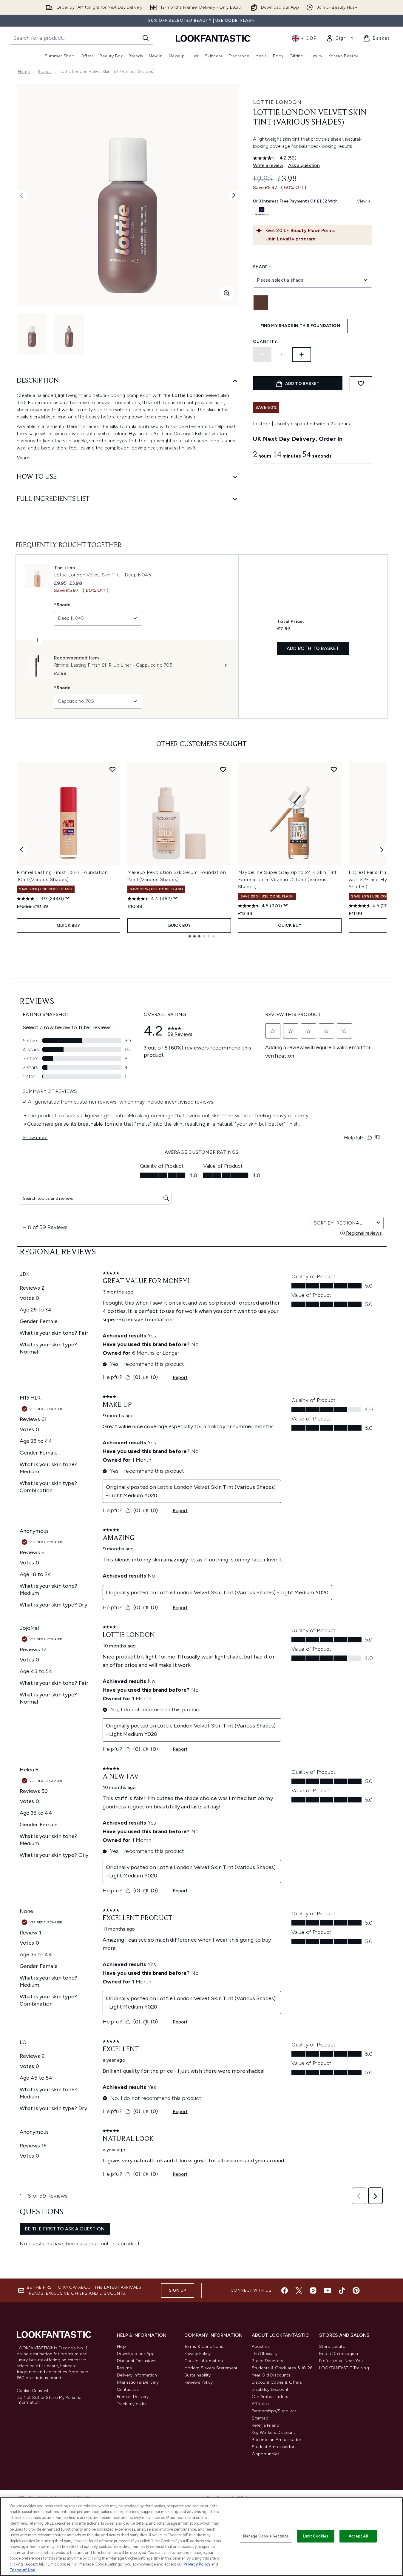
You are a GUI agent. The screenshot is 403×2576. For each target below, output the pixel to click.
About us (261, 2346)
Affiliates (260, 2404)
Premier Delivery (133, 2397)
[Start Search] (146, 38)
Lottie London (277, 102)
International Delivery (138, 2382)
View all (365, 201)
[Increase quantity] (302, 355)
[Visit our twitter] (299, 2290)
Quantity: (266, 342)
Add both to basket (313, 648)
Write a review (268, 165)
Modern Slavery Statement (211, 2368)
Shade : (262, 267)
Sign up (177, 2290)
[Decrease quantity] (262, 355)
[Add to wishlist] (361, 383)
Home (24, 72)
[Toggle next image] (234, 195)
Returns (124, 2368)
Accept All (358, 2536)
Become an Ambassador (277, 2440)
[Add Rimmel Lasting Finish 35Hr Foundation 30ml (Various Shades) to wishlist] (112, 769)
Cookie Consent (33, 2391)
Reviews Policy (199, 2382)
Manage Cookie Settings (266, 2536)
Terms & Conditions (204, 2346)
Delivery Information (137, 2375)
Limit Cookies (316, 2536)
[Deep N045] (261, 303)
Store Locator (333, 2346)
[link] (340, 38)
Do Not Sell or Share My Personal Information (50, 2400)
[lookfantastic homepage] (213, 38)
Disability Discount (270, 2389)
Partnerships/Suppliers (274, 2411)
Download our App (136, 2354)
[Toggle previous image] (21, 195)
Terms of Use (23, 2570)
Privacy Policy (198, 2354)
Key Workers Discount (274, 2432)
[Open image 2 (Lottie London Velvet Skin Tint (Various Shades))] (69, 334)
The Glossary (265, 2354)
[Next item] (382, 850)
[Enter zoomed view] (227, 293)
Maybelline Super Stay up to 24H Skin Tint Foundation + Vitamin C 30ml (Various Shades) (288, 879)
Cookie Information (204, 2361)
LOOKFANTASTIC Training (344, 2368)
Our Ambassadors (270, 2397)
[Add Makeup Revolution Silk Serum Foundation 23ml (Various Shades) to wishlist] (223, 769)
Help (122, 2346)
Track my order (132, 2404)
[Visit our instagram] (313, 2290)
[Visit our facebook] (285, 2290)
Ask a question (304, 165)
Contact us (128, 2389)
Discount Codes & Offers (277, 2382)
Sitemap (260, 2418)
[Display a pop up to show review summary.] (68, 898)
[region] (201, 2537)
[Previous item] (21, 850)
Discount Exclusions (137, 2361)
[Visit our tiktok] (342, 2290)
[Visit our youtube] (328, 2290)
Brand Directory (268, 2361)
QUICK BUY (68, 925)
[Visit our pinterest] (356, 2290)
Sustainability (198, 2375)
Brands (45, 72)
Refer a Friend (266, 2425)
